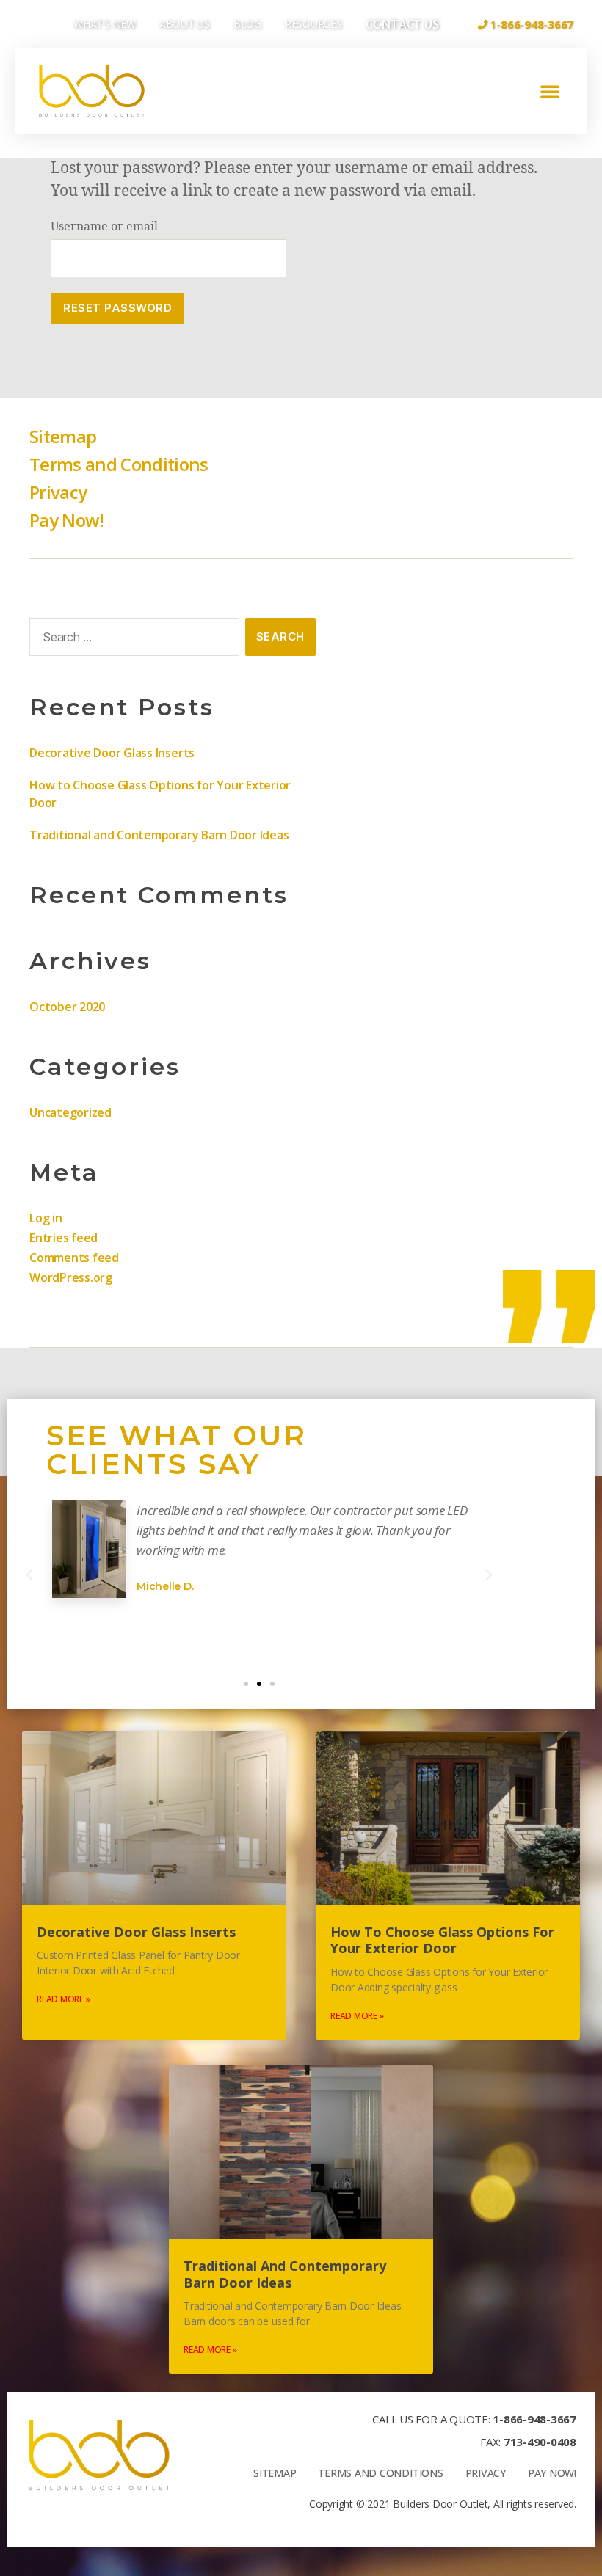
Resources (313, 24)
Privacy (58, 492)
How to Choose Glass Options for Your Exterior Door (442, 1940)
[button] (550, 91)
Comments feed (74, 1258)
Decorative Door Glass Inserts (112, 753)
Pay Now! (67, 520)
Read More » (63, 1999)
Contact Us (402, 24)
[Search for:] (131, 640)
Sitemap (63, 436)
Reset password (117, 308)
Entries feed (64, 1238)
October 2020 (67, 1007)
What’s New (105, 24)
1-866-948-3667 (534, 2419)
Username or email (104, 227)
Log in (46, 1218)
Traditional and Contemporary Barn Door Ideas (159, 835)
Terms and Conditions (119, 464)
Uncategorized (70, 1112)
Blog (247, 24)
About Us (185, 24)
